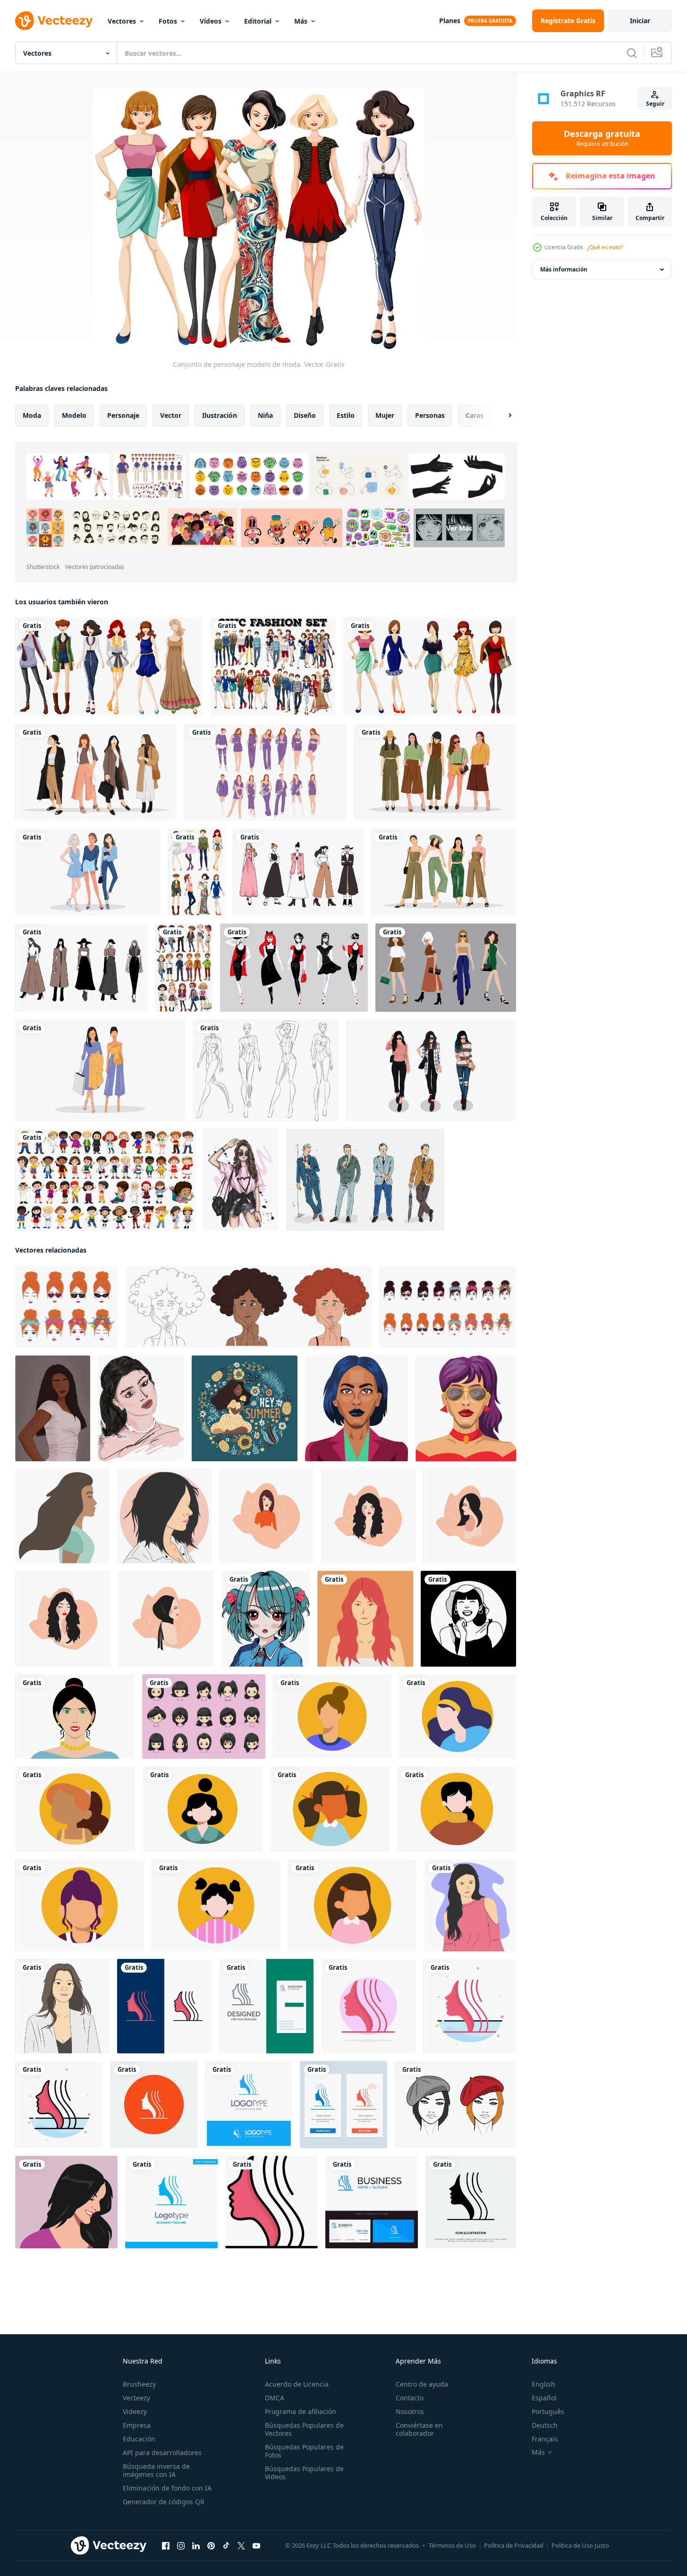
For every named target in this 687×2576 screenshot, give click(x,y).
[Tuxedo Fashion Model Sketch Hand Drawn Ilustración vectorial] (365, 1180)
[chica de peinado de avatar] (204, 1716)
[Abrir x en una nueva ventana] (241, 2546)
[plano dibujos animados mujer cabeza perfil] (62, 1516)
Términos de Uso (452, 2545)
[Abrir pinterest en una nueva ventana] (211, 2546)
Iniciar (640, 21)
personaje (123, 415)
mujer (385, 415)
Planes (450, 21)
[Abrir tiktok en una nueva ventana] (226, 2546)
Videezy (135, 2411)
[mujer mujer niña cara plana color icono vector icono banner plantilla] (271, 2202)
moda (32, 415)
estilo (346, 415)
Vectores (122, 21)
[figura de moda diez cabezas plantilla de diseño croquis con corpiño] (266, 1070)
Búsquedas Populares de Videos (304, 2473)
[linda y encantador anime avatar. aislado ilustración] (266, 1619)
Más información (564, 269)
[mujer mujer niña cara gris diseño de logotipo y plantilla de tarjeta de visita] (266, 2006)
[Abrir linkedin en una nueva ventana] (196, 2546)
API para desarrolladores (162, 2453)
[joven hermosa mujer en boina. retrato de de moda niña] (455, 2105)
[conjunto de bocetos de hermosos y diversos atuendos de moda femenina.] (298, 872)
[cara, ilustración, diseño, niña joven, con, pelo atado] (332, 1716)
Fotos (168, 21)
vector (171, 415)
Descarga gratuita (602, 138)
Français (545, 2439)
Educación (139, 2439)
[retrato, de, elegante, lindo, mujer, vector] (75, 1716)
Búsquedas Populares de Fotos (304, 2451)
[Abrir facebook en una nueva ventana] (166, 2546)
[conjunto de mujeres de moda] (430, 667)
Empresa (137, 2425)
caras (475, 415)
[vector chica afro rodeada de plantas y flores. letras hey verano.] (245, 1408)
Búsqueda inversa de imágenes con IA (156, 2470)
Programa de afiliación (301, 2411)
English (543, 2384)
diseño (305, 415)
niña (265, 415)
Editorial (258, 21)
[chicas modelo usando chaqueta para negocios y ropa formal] (96, 772)
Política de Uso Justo (580, 2545)
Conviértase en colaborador (419, 2429)
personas (430, 415)
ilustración (220, 415)
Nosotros (410, 2411)
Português (548, 2411)
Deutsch (545, 2425)
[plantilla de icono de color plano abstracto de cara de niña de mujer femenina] (470, 2006)
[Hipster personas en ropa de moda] (184, 968)
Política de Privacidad (514, 2545)
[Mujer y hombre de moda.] (273, 667)
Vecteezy (136, 2398)
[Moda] (109, 667)
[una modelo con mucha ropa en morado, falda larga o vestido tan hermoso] (266, 772)
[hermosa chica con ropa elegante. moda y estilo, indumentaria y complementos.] (241, 1180)
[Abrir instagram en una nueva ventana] (181, 2546)
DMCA (275, 2398)
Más (301, 21)
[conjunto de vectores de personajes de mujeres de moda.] (446, 968)
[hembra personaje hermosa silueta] (468, 1619)
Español (544, 2398)
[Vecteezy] (54, 21)
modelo (74, 415)
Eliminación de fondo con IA (167, 2488)
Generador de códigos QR (164, 2502)
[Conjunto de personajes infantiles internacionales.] (106, 1180)
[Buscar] (632, 53)
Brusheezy (139, 2384)
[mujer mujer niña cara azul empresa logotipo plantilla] (171, 2202)
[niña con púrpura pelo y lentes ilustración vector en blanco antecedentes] (466, 1408)
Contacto (410, 2398)
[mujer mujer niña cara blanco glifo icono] (154, 2105)
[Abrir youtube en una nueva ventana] (256, 2546)
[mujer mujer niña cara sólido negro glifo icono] (471, 2202)
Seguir (655, 104)
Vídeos (211, 21)
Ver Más (459, 528)
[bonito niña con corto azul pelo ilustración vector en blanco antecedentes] (356, 1408)
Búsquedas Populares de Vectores (304, 2429)
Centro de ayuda (422, 2384)
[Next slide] (502, 415)
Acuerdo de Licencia (297, 2384)
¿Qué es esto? (605, 247)
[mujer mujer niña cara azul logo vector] (249, 2105)
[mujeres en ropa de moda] (294, 968)
